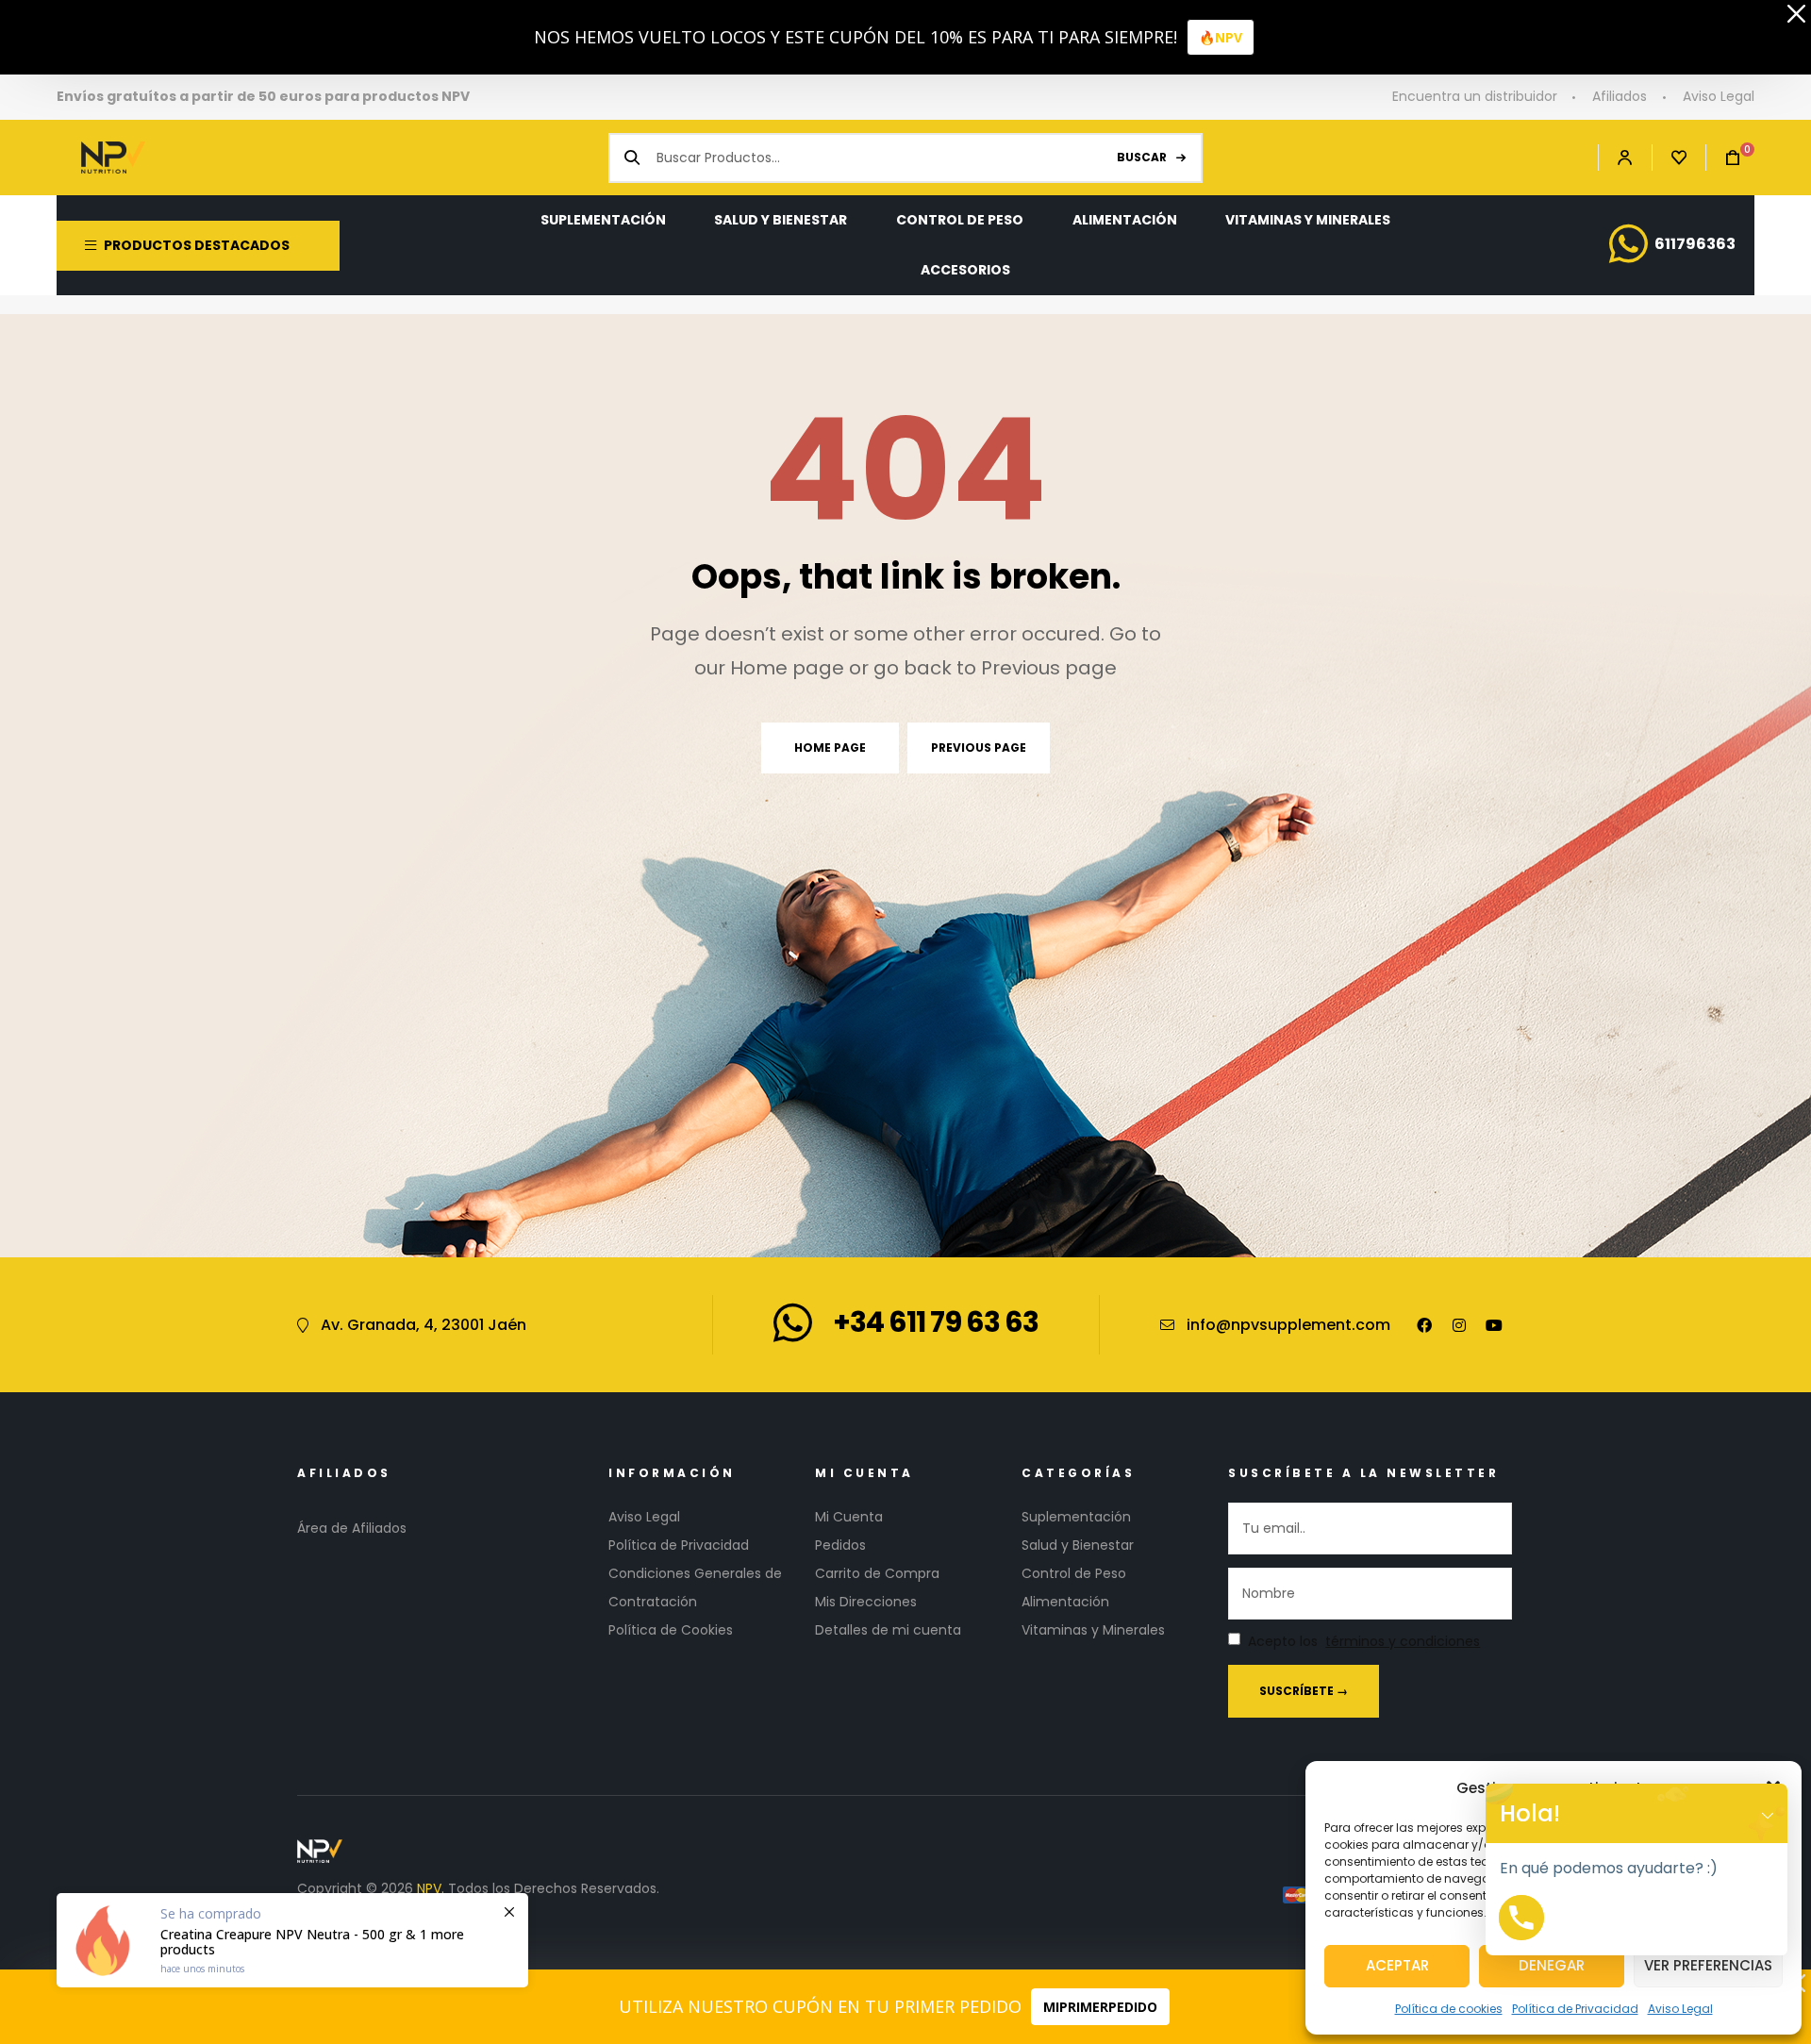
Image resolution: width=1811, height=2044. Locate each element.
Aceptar (1397, 1965)
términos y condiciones (1403, 1642)
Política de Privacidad (1575, 2009)
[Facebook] (1424, 1325)
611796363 (1695, 244)
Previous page (979, 748)
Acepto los (1364, 1642)
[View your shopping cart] (1723, 158)
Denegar (1552, 1965)
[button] (1768, 1813)
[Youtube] (1494, 1325)
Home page (830, 748)
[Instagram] (1459, 1325)
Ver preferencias (1708, 1965)
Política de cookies (1449, 2009)
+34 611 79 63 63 (936, 1322)
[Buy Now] (292, 1940)
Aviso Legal (1680, 2009)
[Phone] (1521, 1918)
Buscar (1142, 157)
